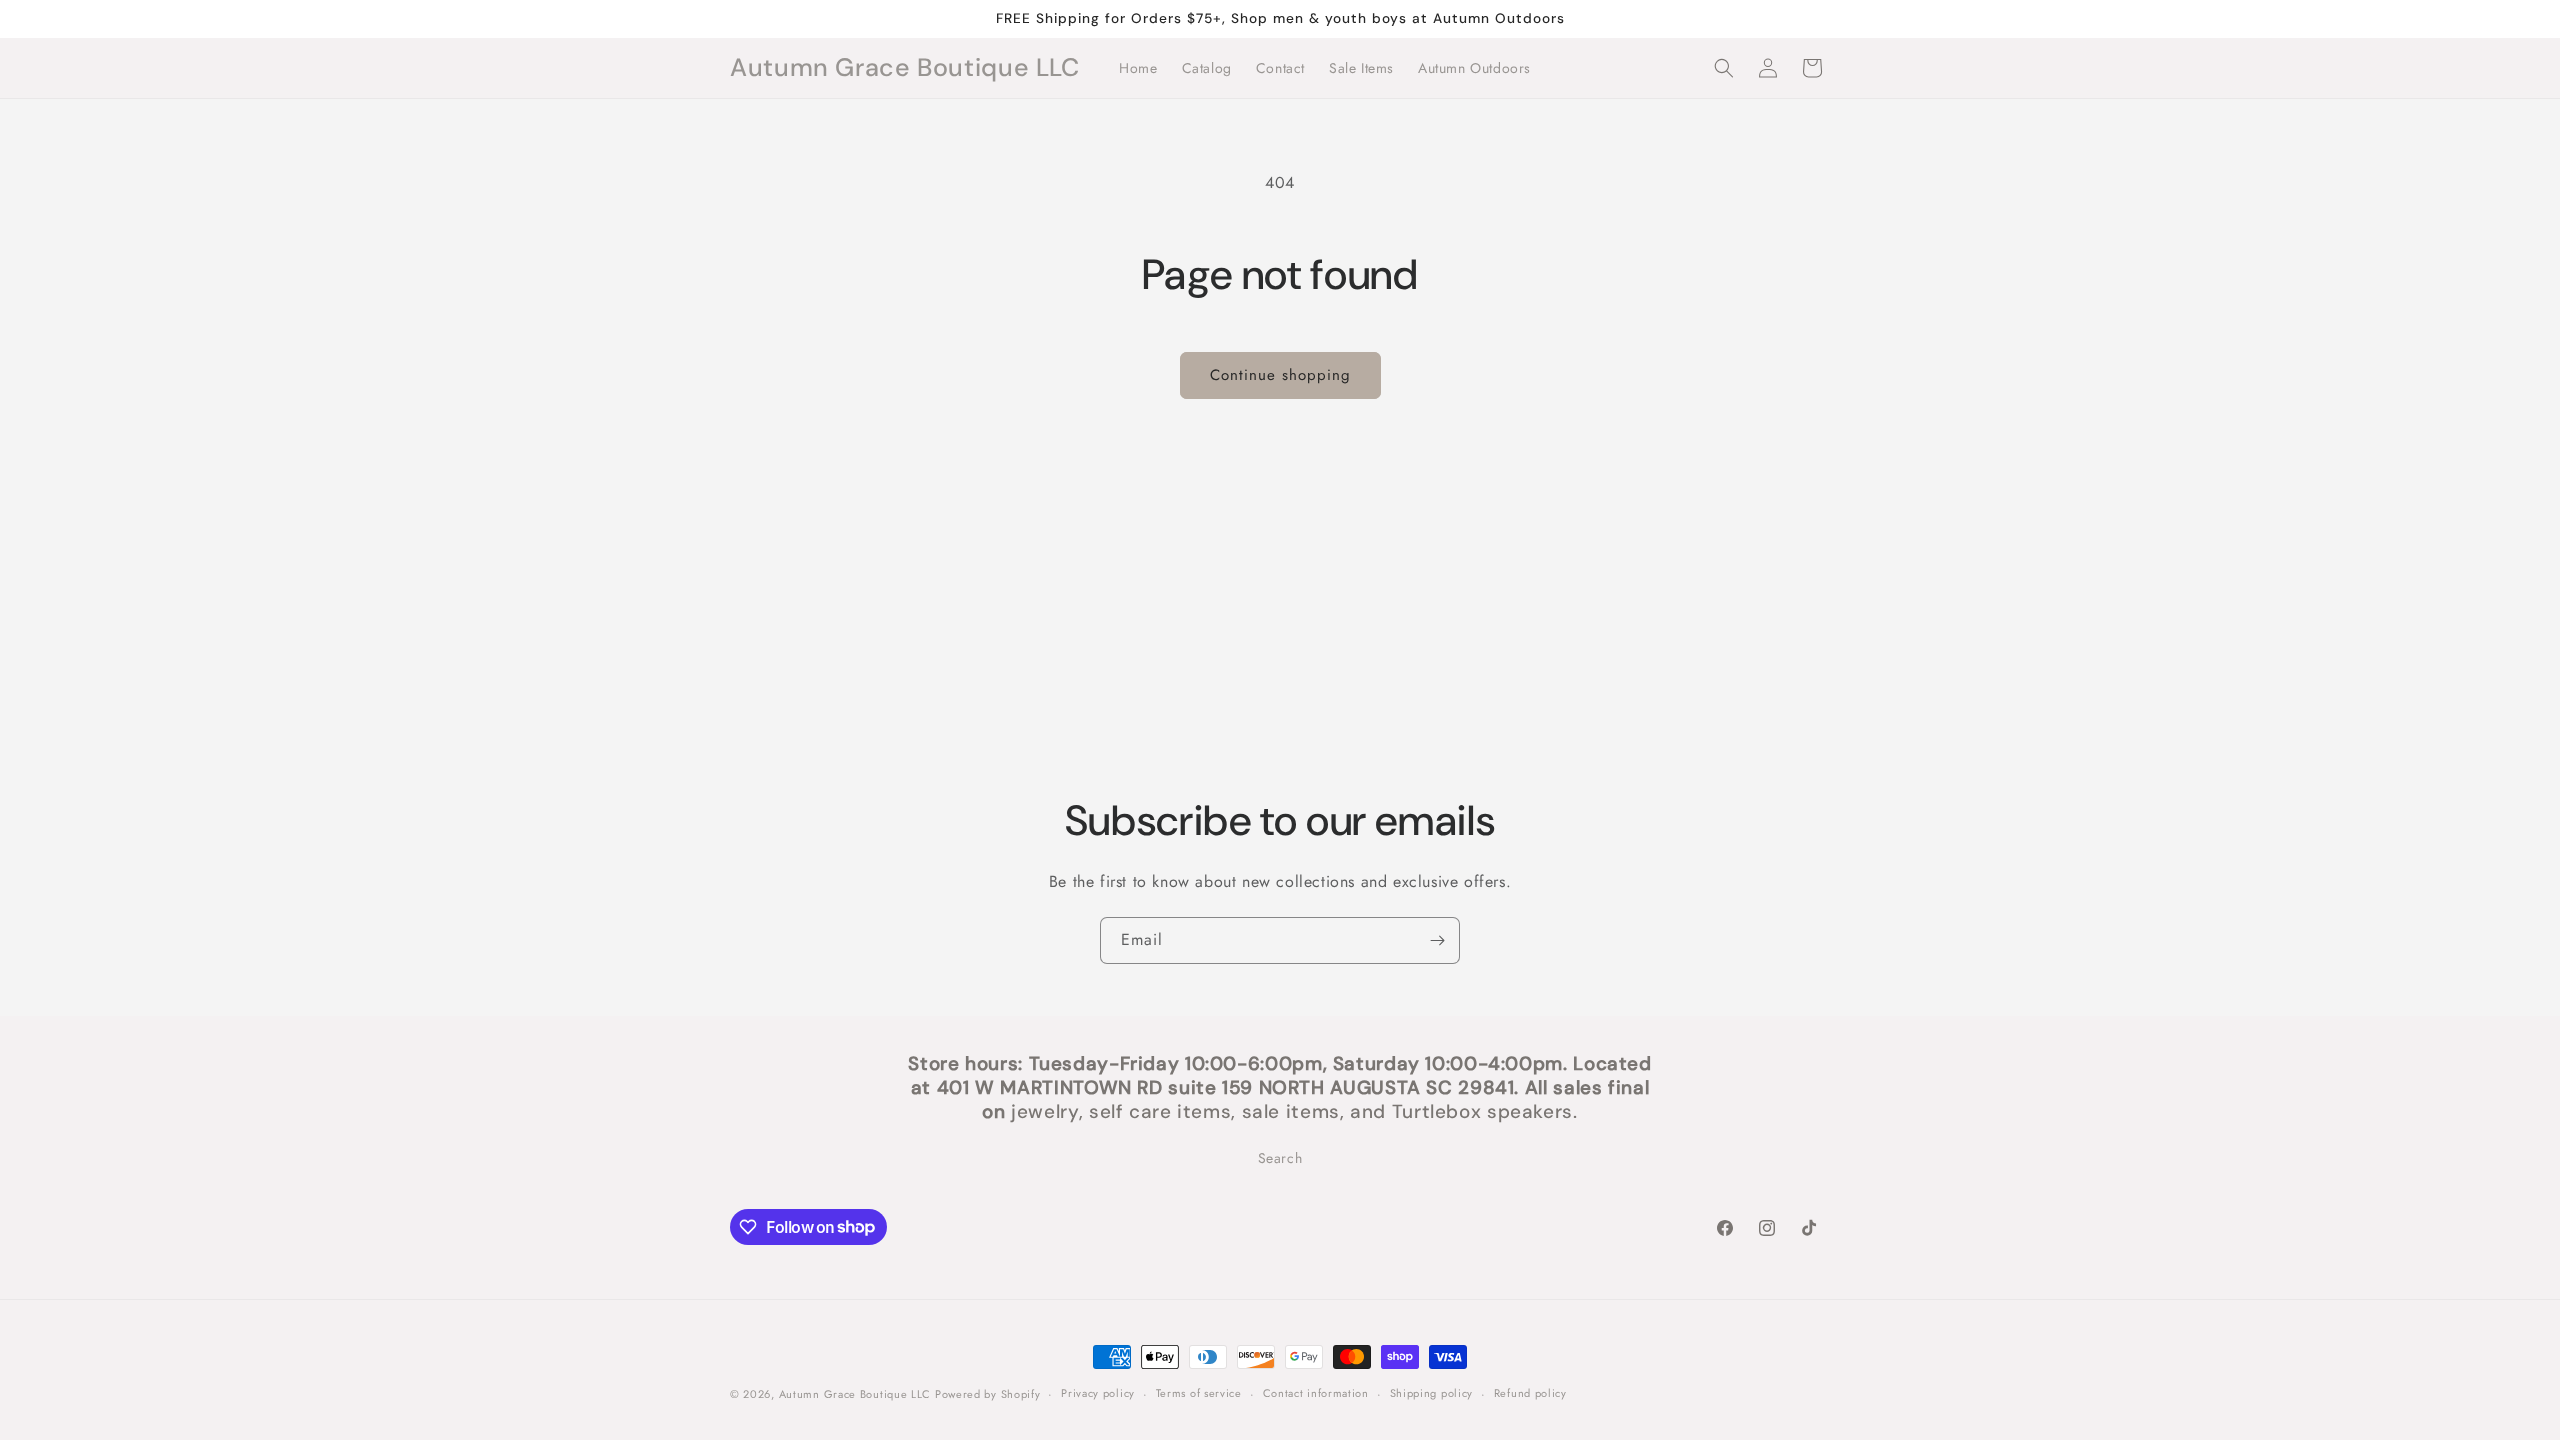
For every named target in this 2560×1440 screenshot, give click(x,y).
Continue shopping (1280, 375)
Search (1280, 1158)
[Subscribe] (1437, 940)
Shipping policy (1432, 1393)
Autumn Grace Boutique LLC (857, 1394)
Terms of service (1199, 1393)
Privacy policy (1098, 1393)
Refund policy (1530, 1393)
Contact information (1316, 1393)
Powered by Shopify (988, 1394)
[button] (1724, 68)
